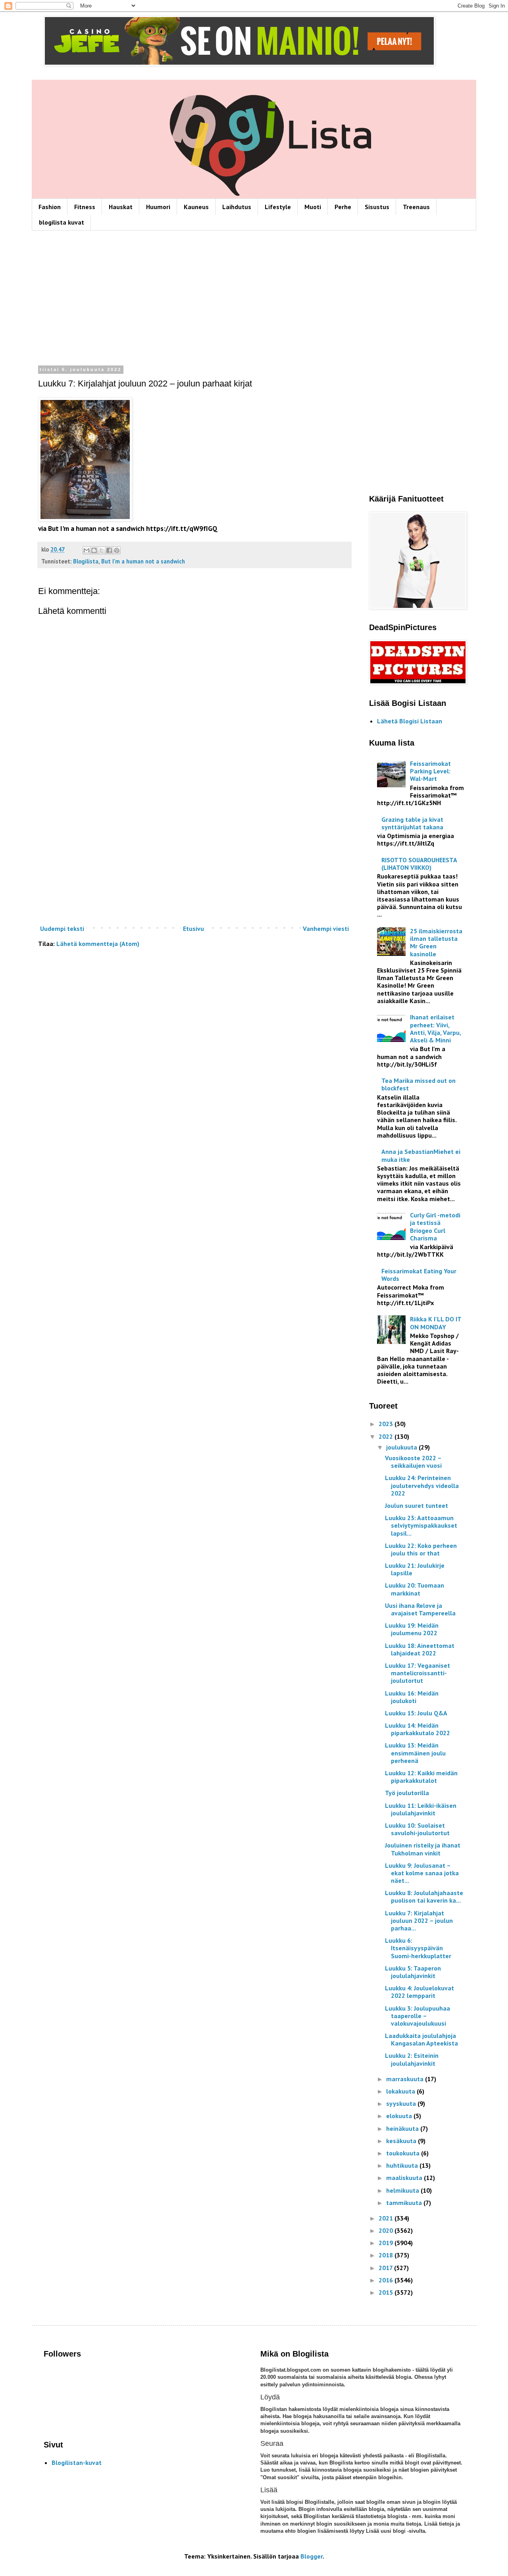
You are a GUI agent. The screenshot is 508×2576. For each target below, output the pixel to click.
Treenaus (416, 207)
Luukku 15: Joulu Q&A (416, 1713)
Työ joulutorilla (407, 1793)
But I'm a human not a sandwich (143, 561)
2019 (387, 2243)
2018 (387, 2255)
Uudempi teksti (62, 929)
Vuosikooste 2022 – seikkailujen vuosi (413, 1462)
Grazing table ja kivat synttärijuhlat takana (412, 823)
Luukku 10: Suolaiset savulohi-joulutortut (417, 1829)
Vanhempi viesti (326, 929)
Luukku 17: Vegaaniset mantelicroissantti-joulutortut (418, 1673)
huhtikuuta (403, 2165)
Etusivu (193, 929)
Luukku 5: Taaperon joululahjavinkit (413, 1972)
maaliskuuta (405, 2178)
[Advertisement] (194, 300)
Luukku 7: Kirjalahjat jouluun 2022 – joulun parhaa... (419, 1920)
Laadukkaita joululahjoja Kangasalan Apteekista (421, 2039)
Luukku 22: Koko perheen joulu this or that (421, 1549)
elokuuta (400, 2116)
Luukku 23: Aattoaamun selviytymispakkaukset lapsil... (421, 1525)
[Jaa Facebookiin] (109, 550)
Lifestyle (278, 207)
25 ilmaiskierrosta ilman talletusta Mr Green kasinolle (436, 942)
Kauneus (196, 207)
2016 (387, 2280)
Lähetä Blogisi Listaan (410, 721)
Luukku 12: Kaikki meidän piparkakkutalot (421, 1777)
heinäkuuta (403, 2128)
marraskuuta (406, 2079)
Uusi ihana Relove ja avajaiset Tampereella (420, 1609)
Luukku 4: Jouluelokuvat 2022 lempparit (419, 1992)
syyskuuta (402, 2103)
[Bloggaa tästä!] (94, 550)
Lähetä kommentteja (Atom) (98, 944)
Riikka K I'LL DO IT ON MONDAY (436, 1323)
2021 (387, 2218)
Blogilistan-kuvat (77, 2463)
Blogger (312, 2556)
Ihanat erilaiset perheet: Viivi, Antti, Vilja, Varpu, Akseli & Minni (435, 1028)
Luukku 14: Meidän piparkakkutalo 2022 (418, 1729)
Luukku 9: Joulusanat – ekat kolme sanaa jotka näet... (422, 1873)
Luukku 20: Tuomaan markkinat (415, 1589)
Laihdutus (237, 207)
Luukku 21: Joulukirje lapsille (415, 1569)
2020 (387, 2230)
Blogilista (86, 561)
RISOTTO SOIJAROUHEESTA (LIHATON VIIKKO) (419, 864)
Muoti (313, 207)
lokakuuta (401, 2091)
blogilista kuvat (62, 222)
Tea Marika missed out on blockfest (419, 1084)
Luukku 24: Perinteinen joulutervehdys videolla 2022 (422, 1485)
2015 (387, 2292)
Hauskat (121, 207)
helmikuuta (403, 2190)
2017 (386, 2268)
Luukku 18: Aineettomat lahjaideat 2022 (420, 1649)
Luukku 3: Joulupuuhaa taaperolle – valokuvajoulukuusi (418, 2016)
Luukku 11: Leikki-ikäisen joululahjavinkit (421, 1809)
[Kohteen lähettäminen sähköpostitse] (87, 550)
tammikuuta (405, 2203)
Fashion (50, 207)
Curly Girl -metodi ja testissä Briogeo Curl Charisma (435, 1226)
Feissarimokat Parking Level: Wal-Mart (430, 771)
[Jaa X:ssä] (102, 550)
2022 (387, 1436)
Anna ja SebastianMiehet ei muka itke (421, 1155)
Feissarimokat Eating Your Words (419, 1275)
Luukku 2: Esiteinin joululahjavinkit (412, 2059)
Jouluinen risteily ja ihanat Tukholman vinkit (423, 1849)
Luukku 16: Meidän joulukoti (412, 1697)
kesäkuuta (402, 2141)
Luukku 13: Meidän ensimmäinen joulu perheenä (415, 1753)
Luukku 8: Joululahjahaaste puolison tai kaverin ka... (424, 1896)
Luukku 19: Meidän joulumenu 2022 (412, 1629)
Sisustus (377, 207)
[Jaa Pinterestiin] (117, 550)
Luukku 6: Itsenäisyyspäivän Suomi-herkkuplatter (418, 1948)
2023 (387, 1424)
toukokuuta (404, 2153)
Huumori (158, 207)
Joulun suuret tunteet (417, 1505)
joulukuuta (402, 1447)
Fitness (85, 207)
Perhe (343, 207)
